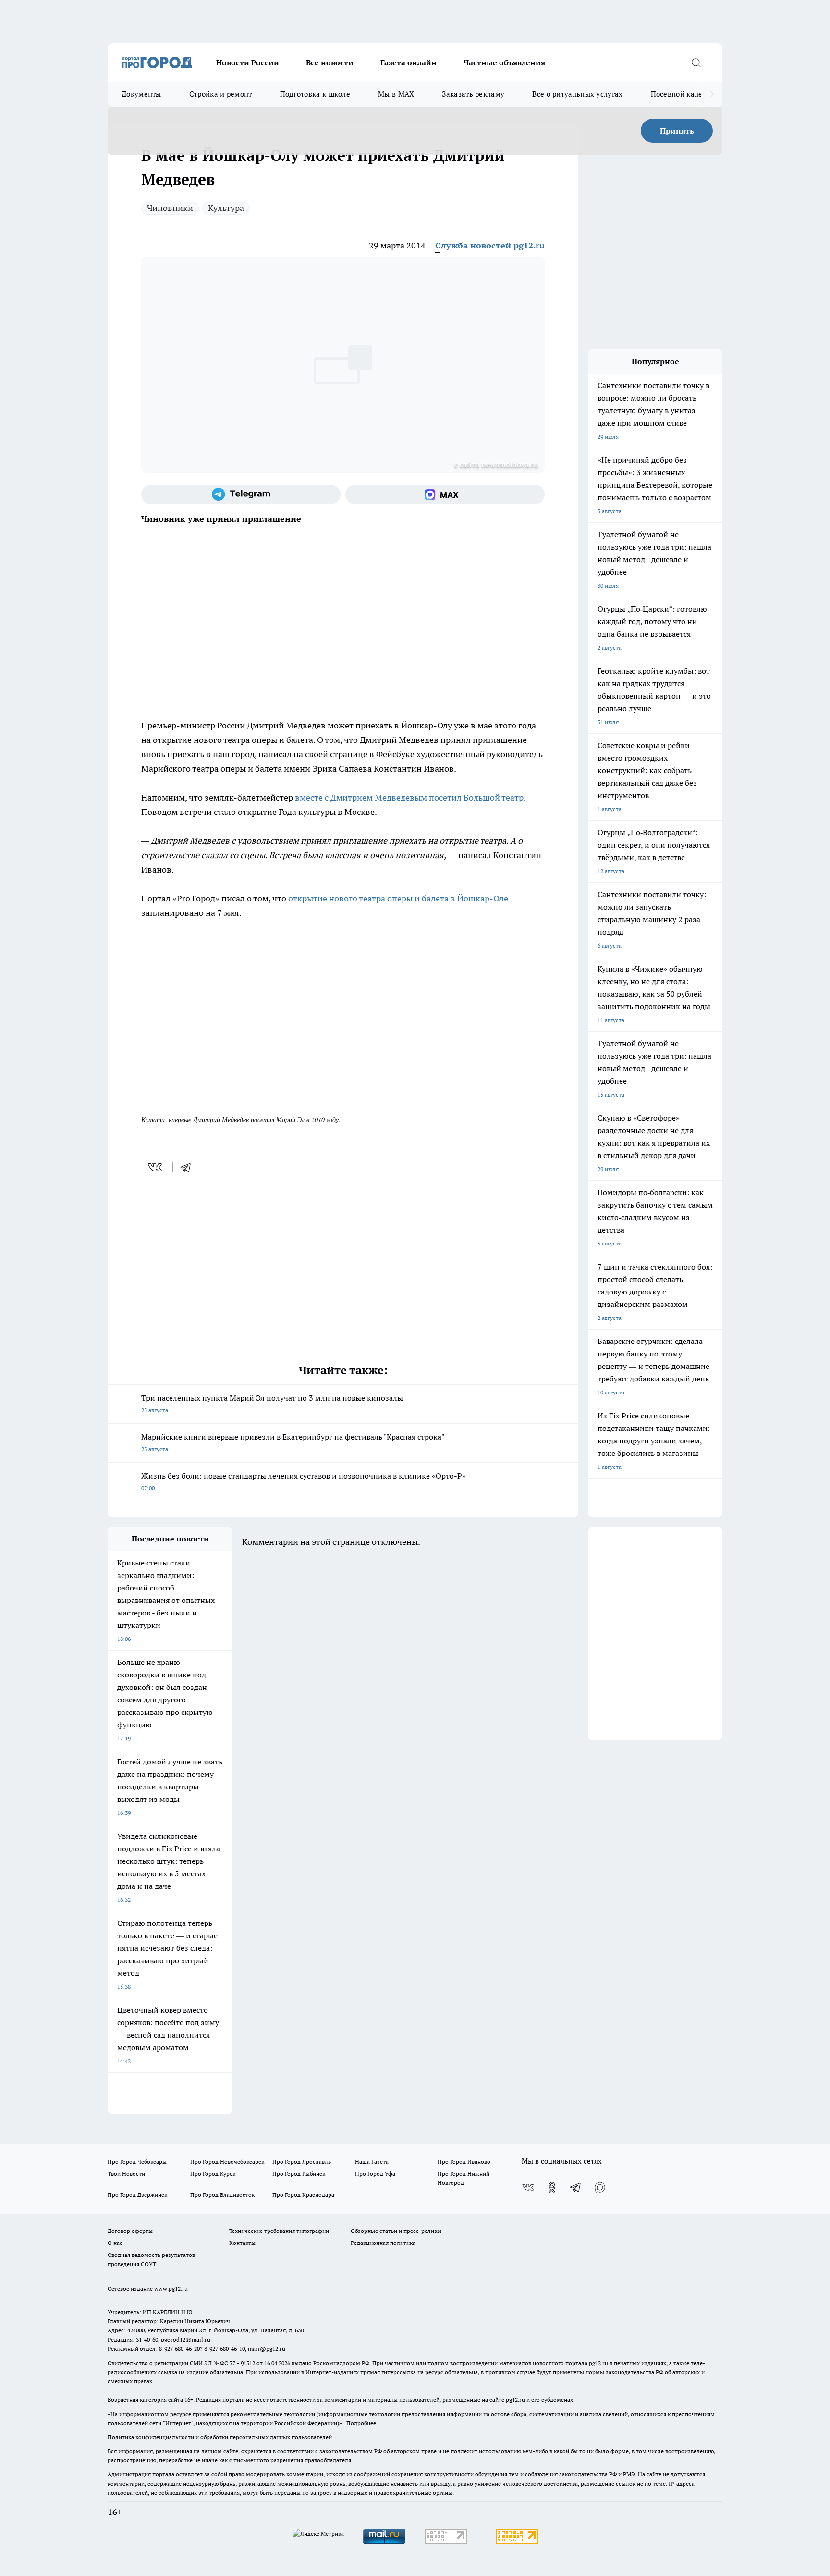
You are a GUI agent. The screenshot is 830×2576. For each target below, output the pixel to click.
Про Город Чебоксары (137, 2162)
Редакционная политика (383, 2243)
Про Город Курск (213, 2174)
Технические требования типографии (279, 2231)
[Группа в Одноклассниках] (552, 2187)
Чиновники (170, 208)
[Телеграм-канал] (241, 494)
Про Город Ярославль (302, 2162)
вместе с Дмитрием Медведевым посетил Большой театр (409, 797)
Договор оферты (130, 2231)
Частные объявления (504, 62)
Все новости (330, 62)
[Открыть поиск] (696, 62)
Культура (226, 208)
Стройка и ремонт (221, 94)
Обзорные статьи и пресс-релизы (396, 2231)
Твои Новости (126, 2174)
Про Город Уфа (375, 2174)
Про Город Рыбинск (299, 2174)
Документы (141, 94)
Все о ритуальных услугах (577, 94)
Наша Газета (372, 2162)
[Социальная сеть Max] (445, 494)
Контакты (242, 2243)
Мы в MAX (396, 94)
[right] (712, 94)
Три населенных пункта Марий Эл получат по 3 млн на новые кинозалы (272, 1403)
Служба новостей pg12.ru (490, 245)
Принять (677, 131)
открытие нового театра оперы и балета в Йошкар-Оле (398, 898)
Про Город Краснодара (303, 2195)
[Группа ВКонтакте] (528, 2187)
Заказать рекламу (473, 94)
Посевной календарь (687, 94)
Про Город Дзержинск (137, 2195)
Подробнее (361, 2423)
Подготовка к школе (315, 94)
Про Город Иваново (464, 2162)
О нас (115, 2243)
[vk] (156, 1167)
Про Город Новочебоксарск (227, 2162)
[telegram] (189, 1167)
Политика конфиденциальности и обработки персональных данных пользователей (220, 2437)
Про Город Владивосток (222, 2195)
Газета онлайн (409, 62)
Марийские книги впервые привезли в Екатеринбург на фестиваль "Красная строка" (293, 1442)
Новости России (248, 62)
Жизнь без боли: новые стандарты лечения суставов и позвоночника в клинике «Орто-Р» (304, 1481)
